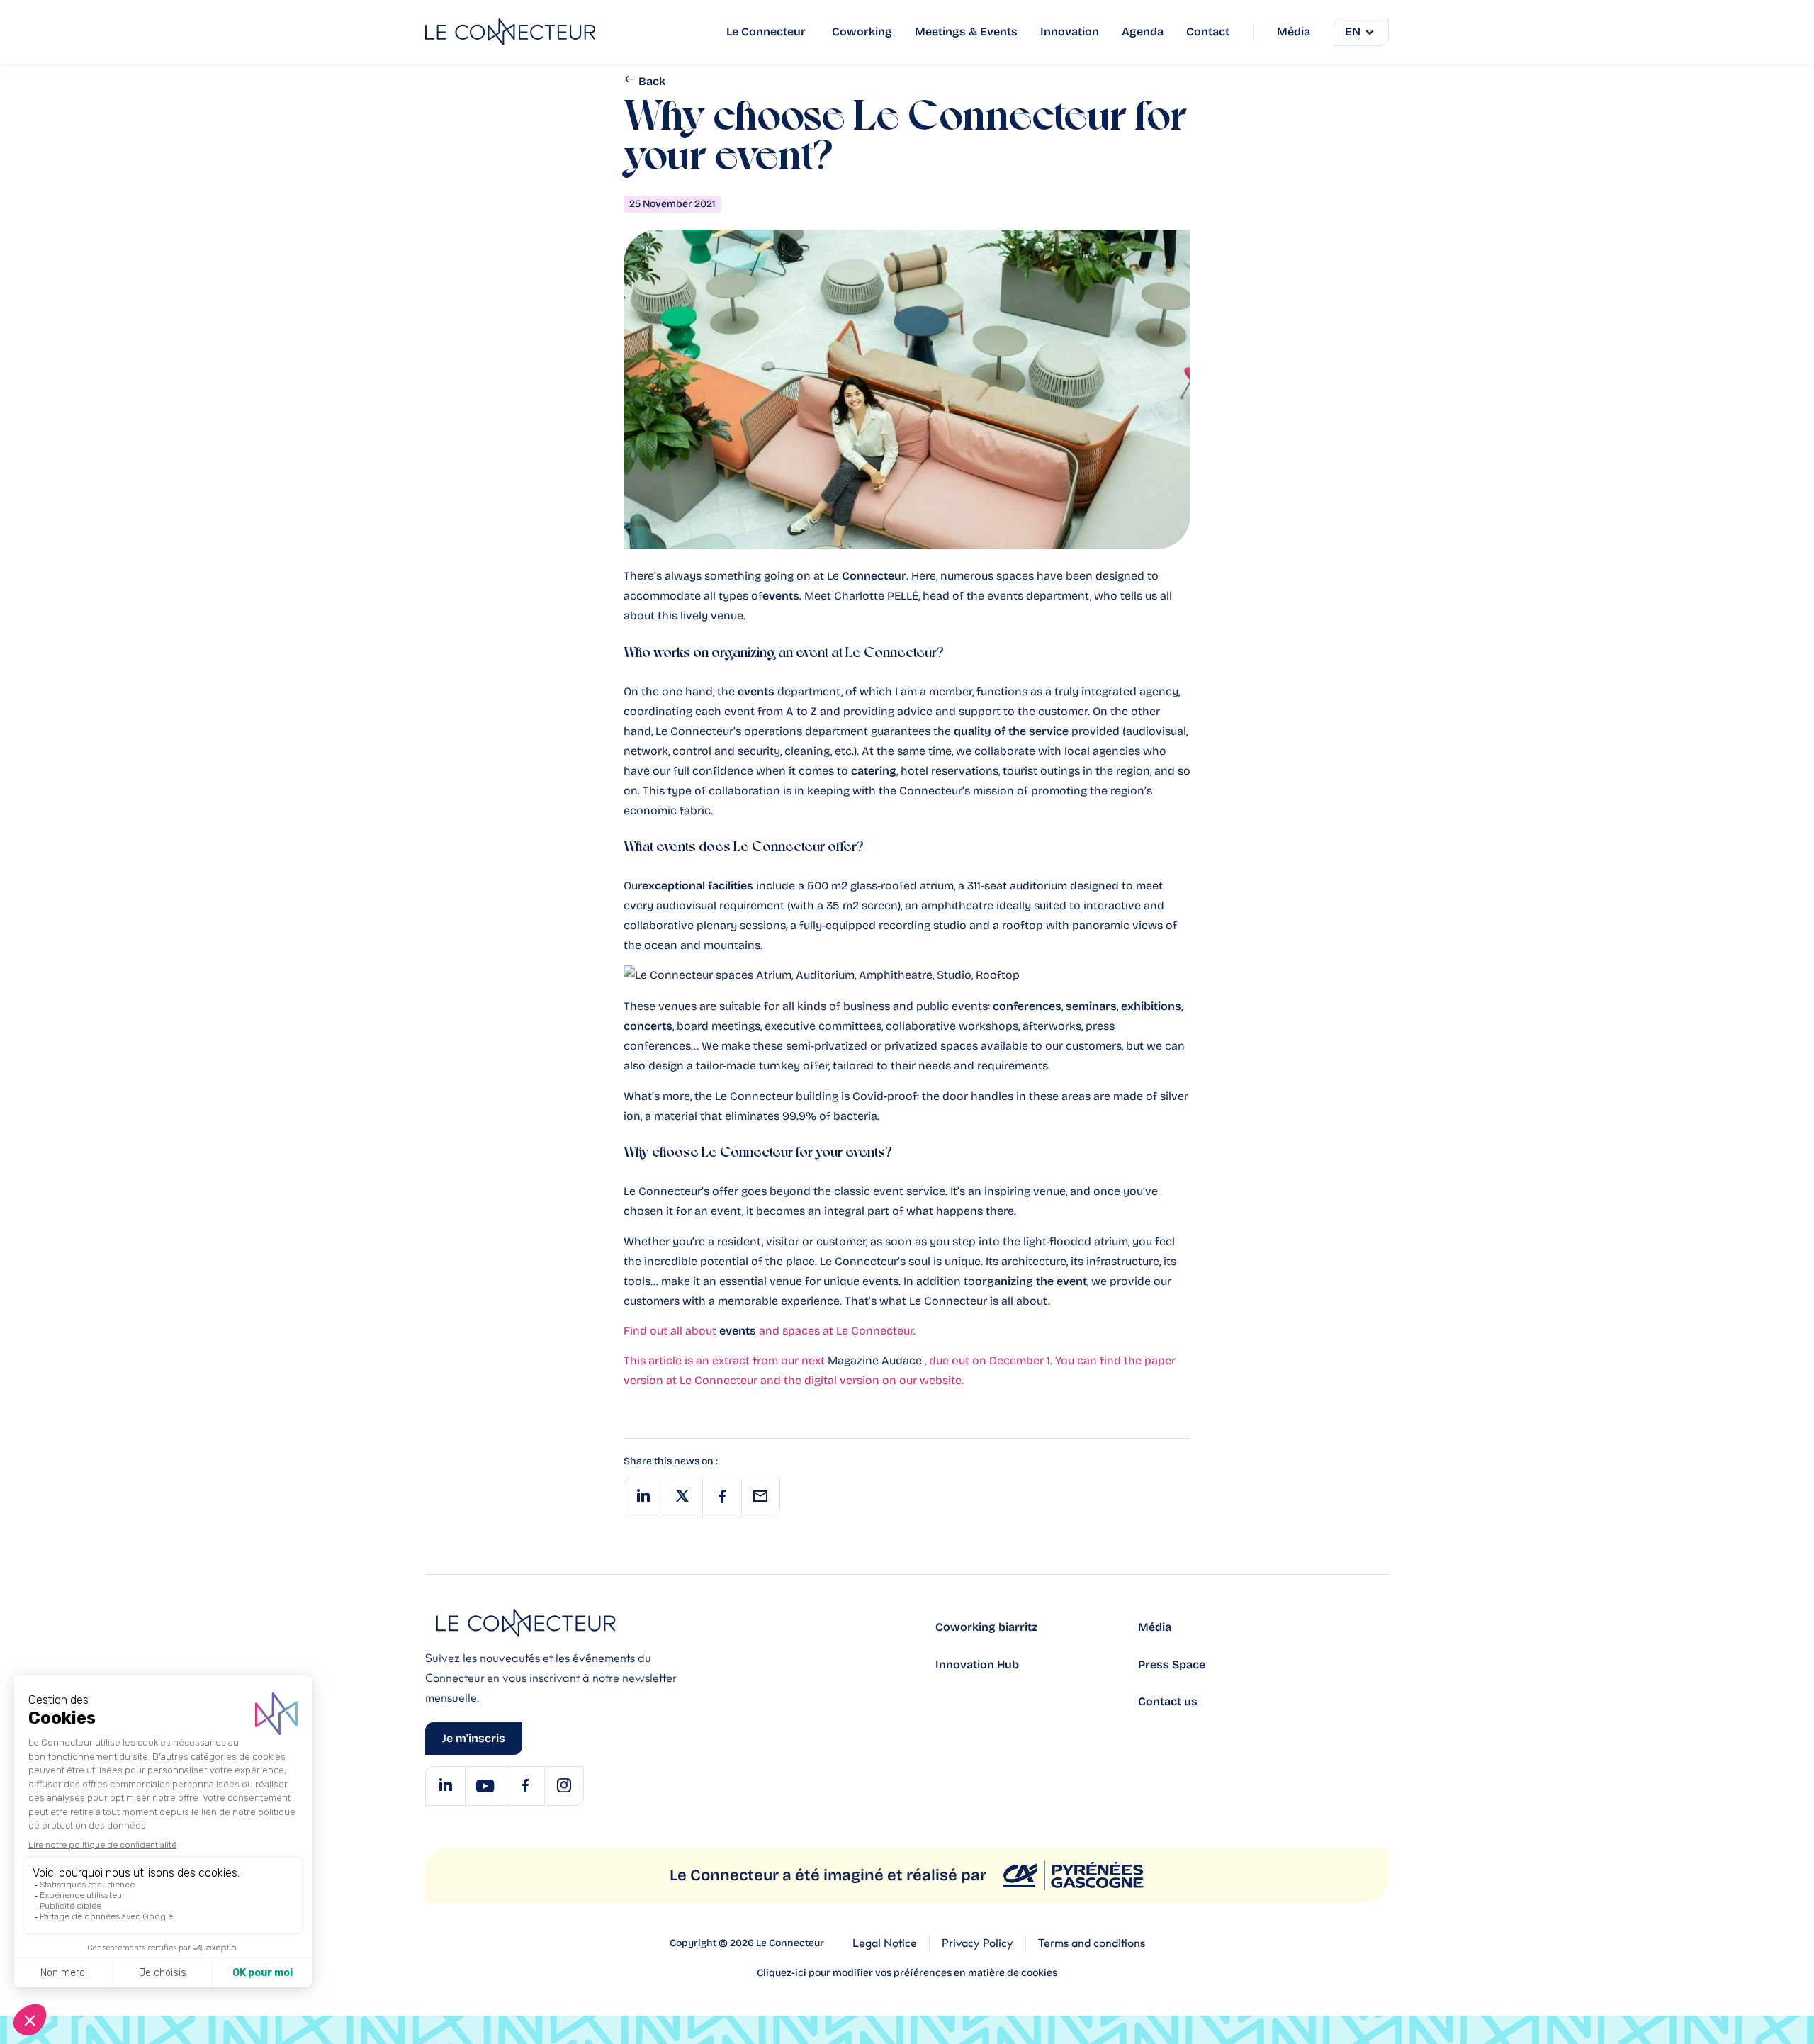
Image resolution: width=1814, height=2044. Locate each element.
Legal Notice (885, 1943)
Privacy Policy (978, 1943)
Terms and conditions (1092, 1943)
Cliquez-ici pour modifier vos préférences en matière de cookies (907, 1973)
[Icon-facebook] (524, 1786)
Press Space (1172, 1664)
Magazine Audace (876, 1360)
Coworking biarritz (986, 1627)
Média (1155, 1627)
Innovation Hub (977, 1664)
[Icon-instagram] (564, 1786)
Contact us (1168, 1701)
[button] (643, 1498)
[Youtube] (485, 1786)
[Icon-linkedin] (445, 1786)
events (738, 1331)
